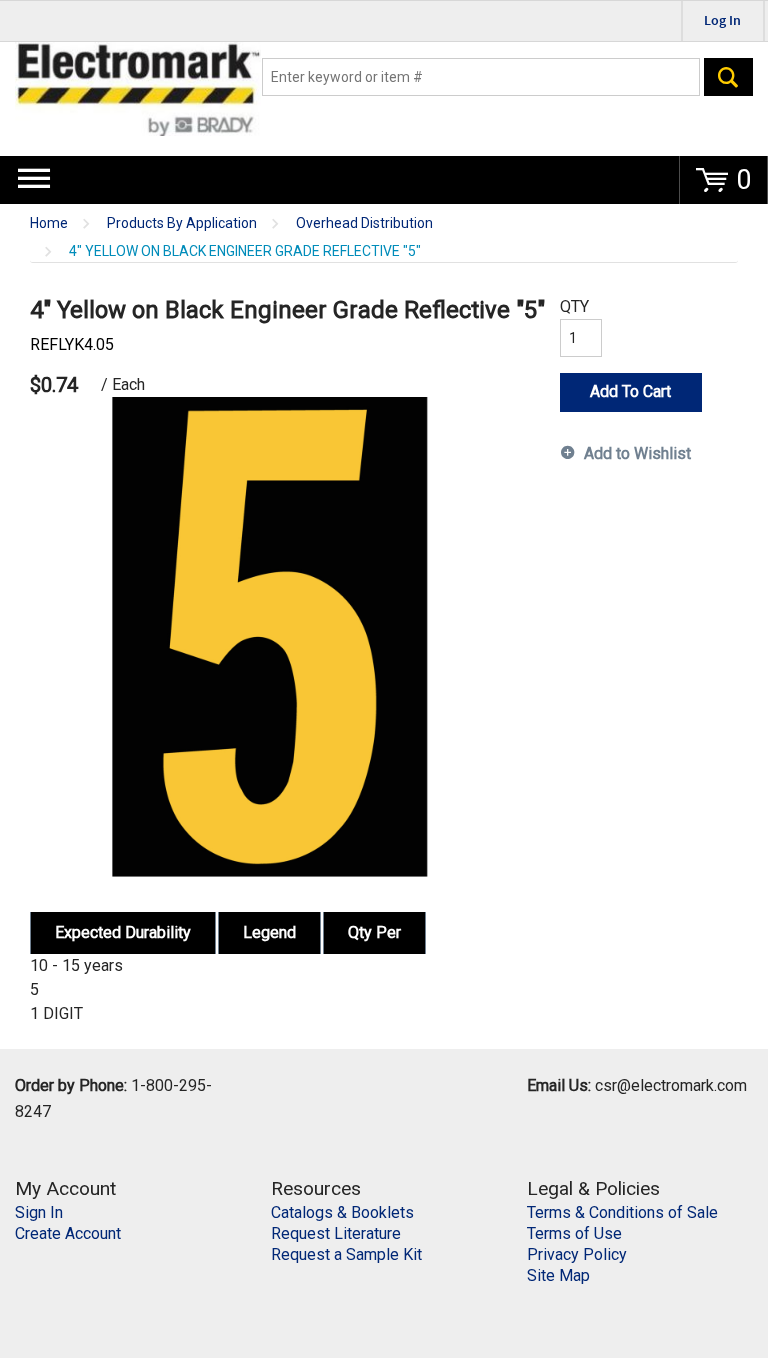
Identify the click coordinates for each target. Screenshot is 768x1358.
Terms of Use (574, 1233)
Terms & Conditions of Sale (622, 1212)
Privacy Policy (577, 1254)
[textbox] (481, 77)
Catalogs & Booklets (342, 1212)
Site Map (558, 1275)
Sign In (39, 1212)
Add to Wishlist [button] (637, 453)
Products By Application (182, 223)
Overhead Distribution (364, 223)
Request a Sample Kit (346, 1254)
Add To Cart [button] (630, 391)
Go (728, 77)
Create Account (68, 1233)
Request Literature (336, 1233)
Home (49, 223)
